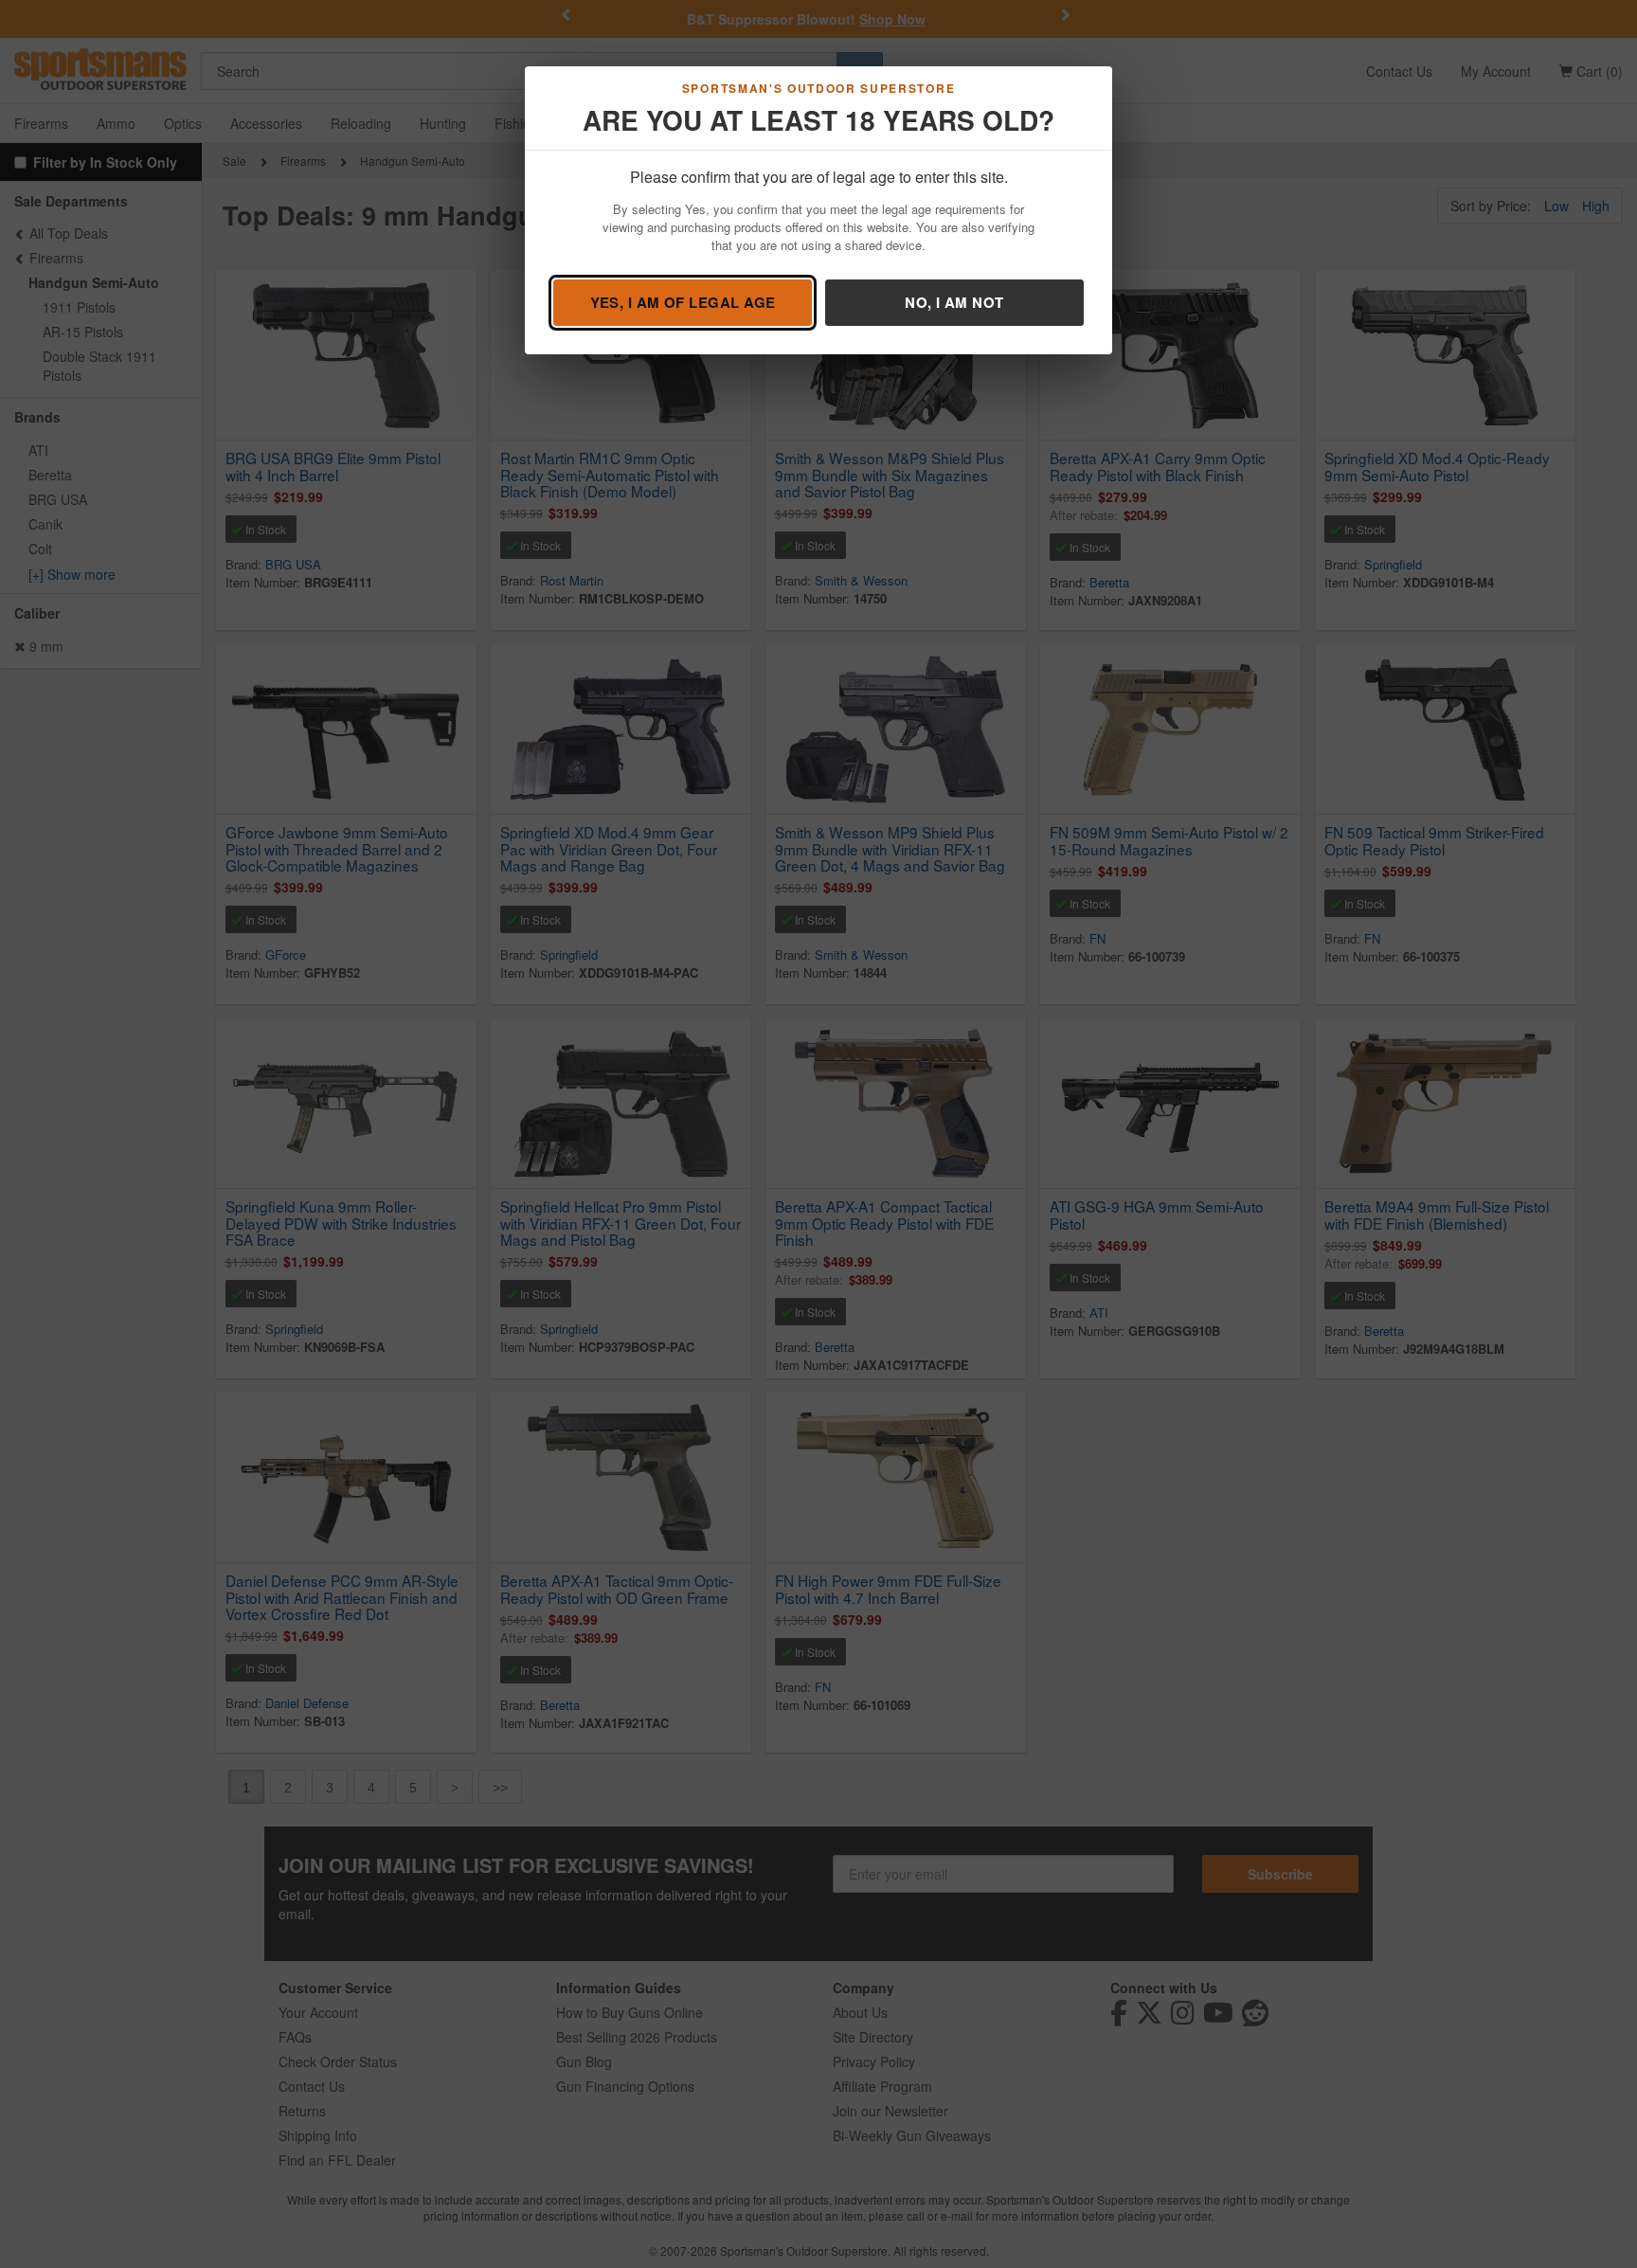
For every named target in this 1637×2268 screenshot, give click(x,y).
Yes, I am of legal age (683, 302)
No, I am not (954, 302)
